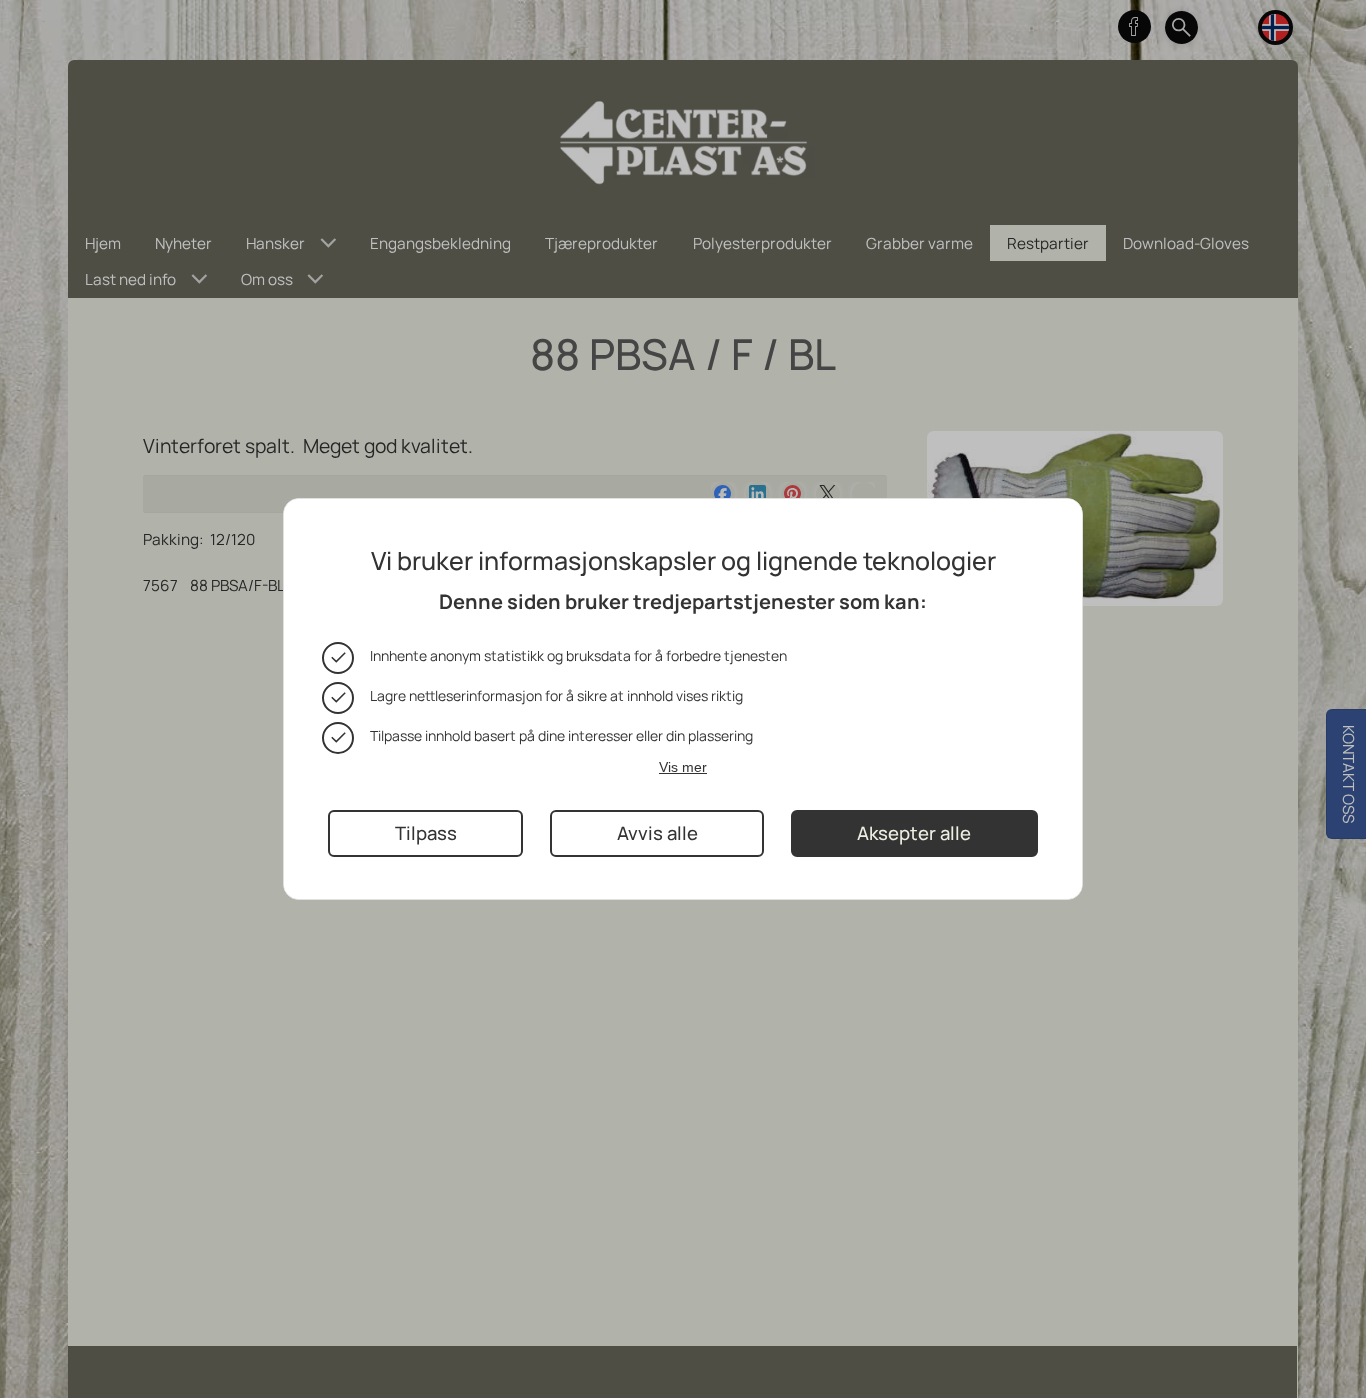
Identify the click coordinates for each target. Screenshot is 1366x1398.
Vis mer (683, 767)
